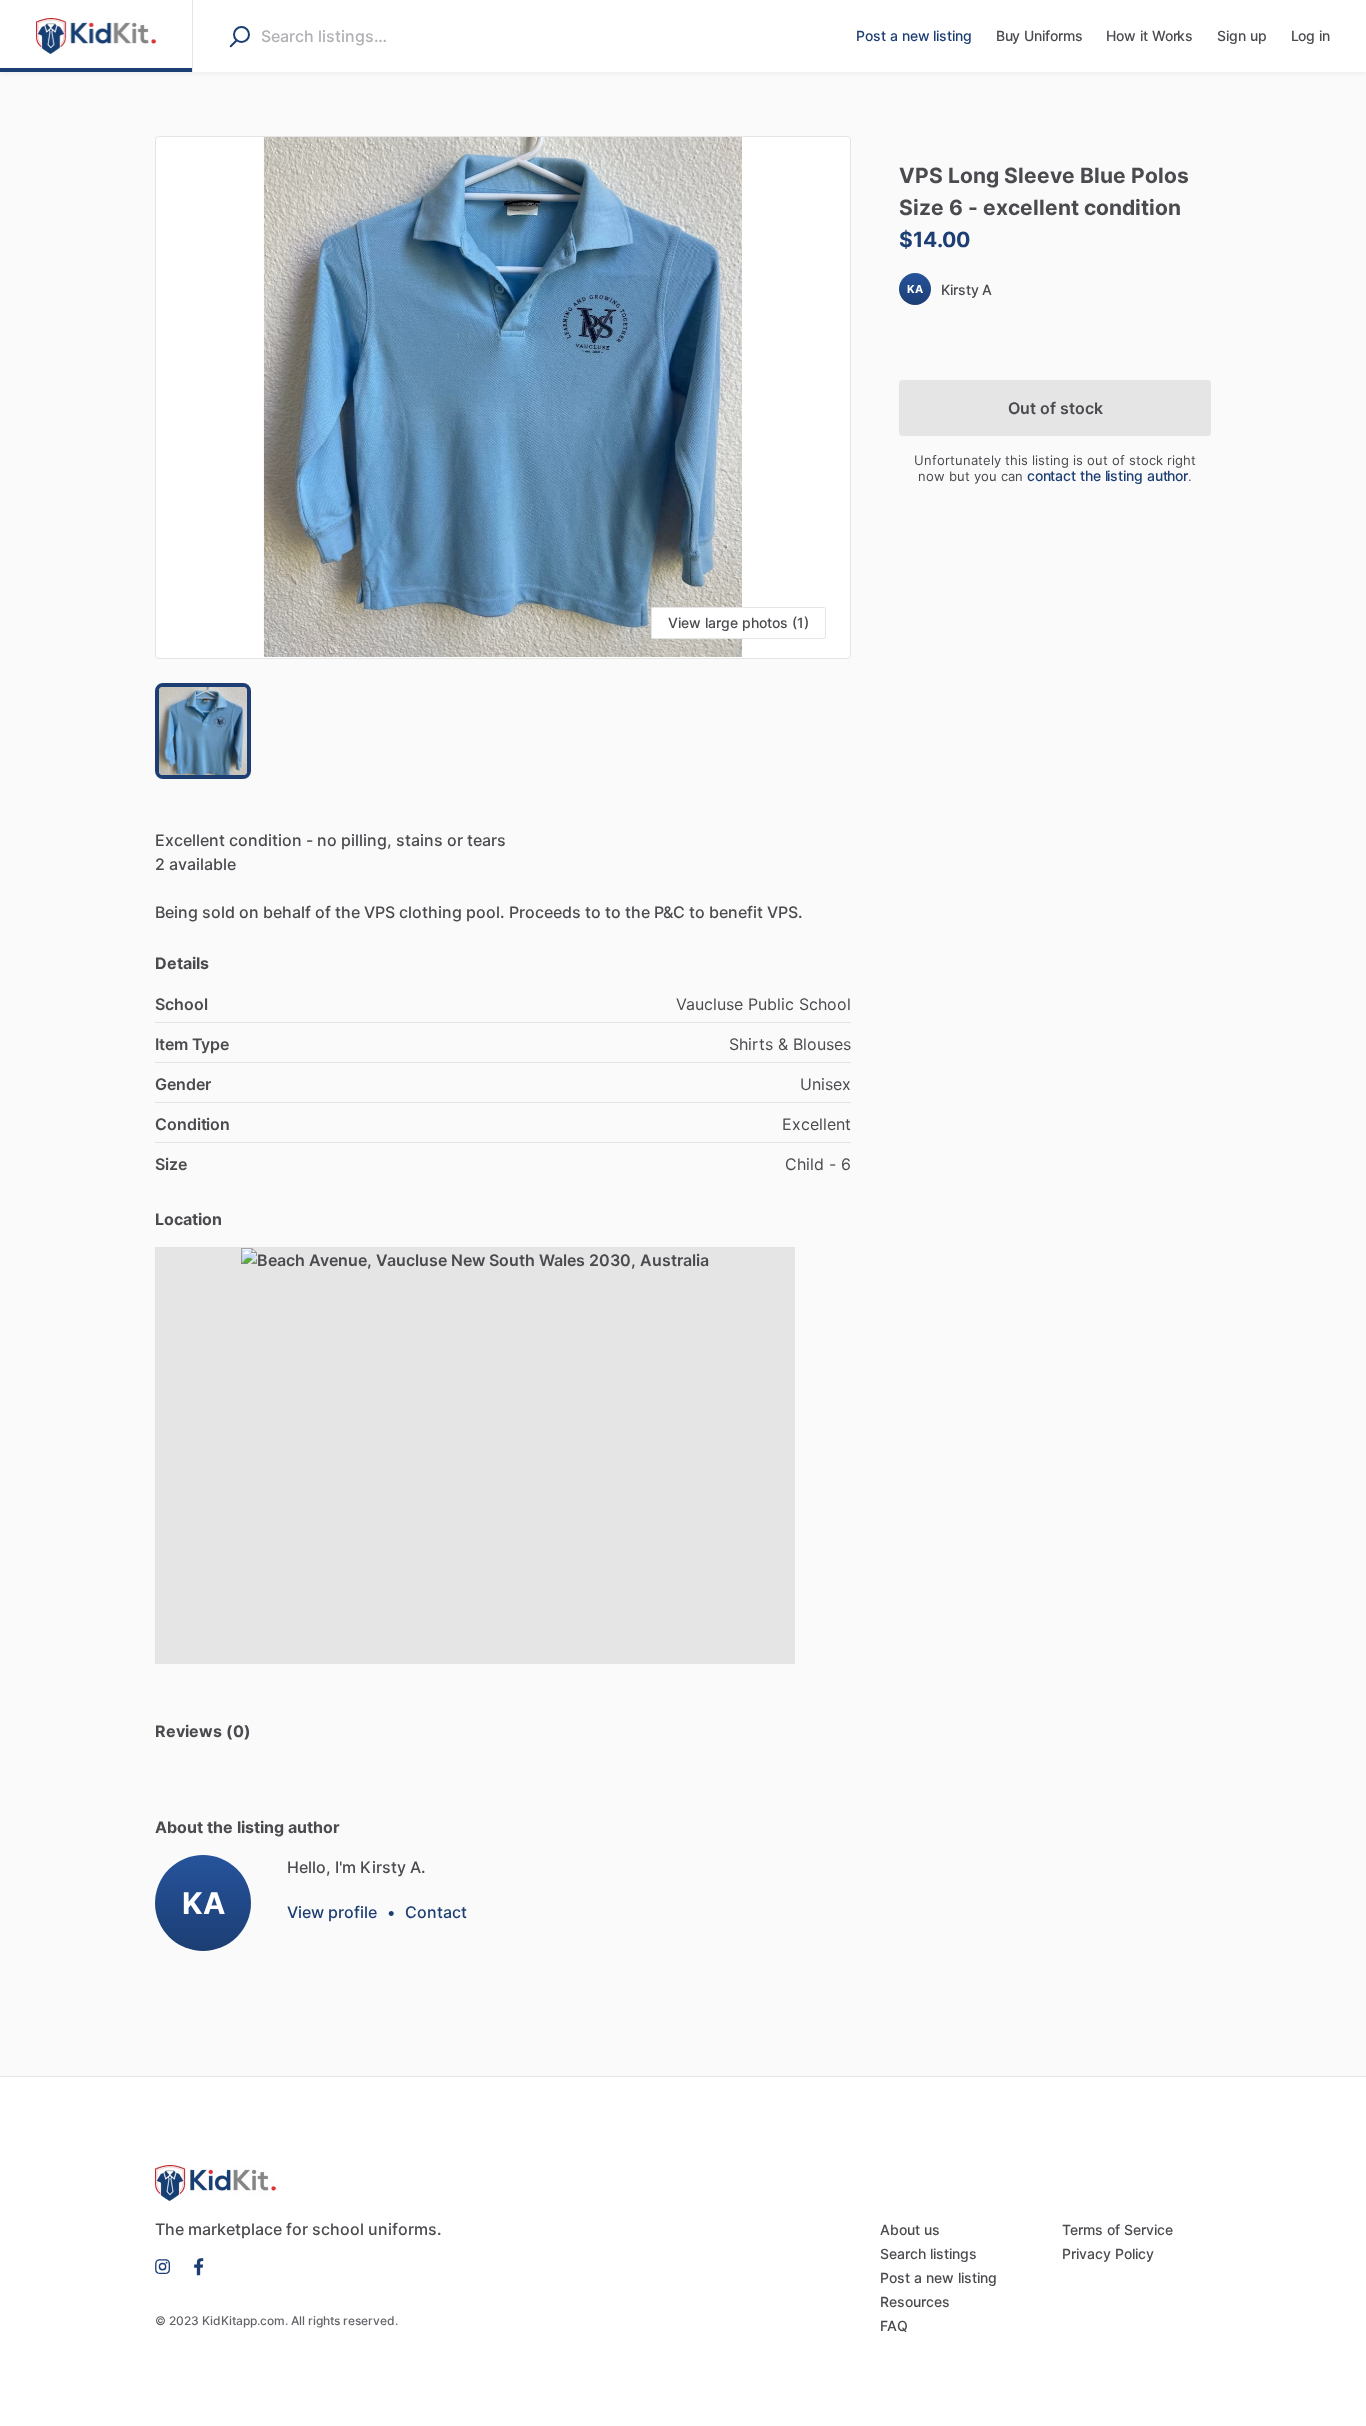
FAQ (894, 2325)
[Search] (239, 36)
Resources (915, 2301)
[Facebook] (193, 2265)
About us (910, 2229)
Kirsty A (966, 289)
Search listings (928, 2253)
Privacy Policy (1108, 2253)
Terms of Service (1117, 2229)
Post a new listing (938, 2277)
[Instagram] (168, 2265)
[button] (503, 397)
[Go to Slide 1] (203, 731)
